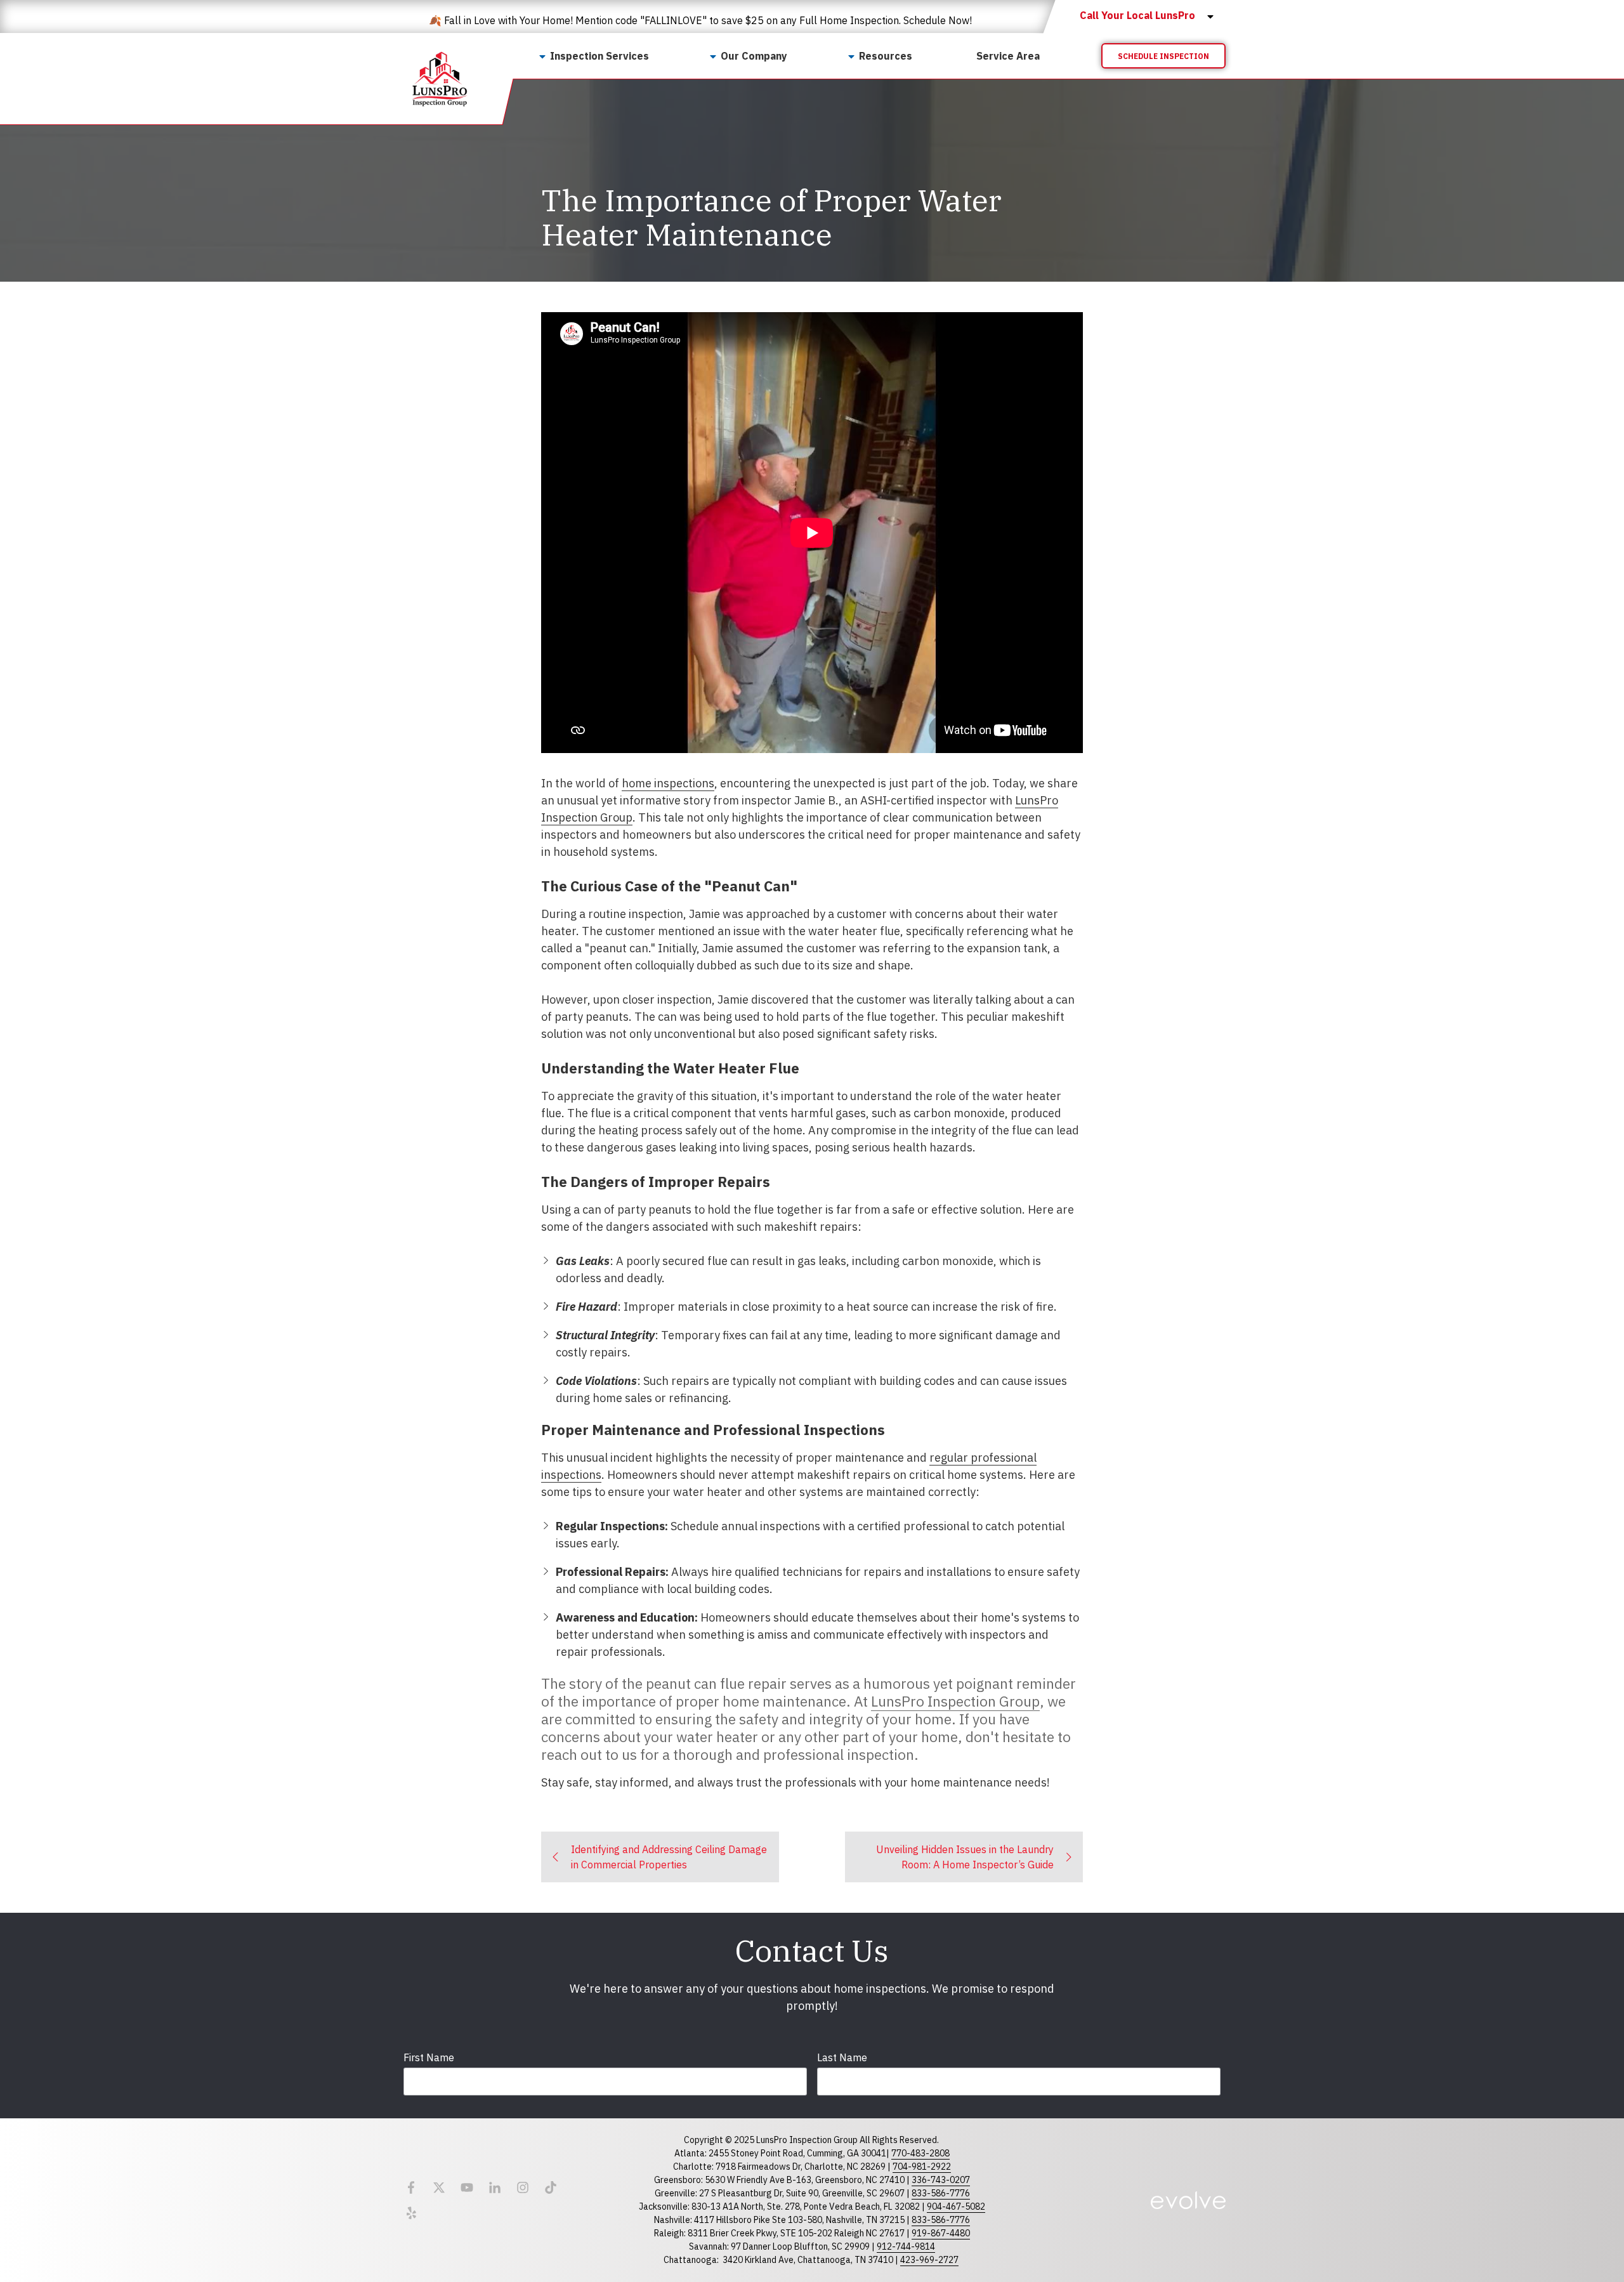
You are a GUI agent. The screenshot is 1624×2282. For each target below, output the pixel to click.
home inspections (668, 783)
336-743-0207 (941, 2180)
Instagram (523, 2187)
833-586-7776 (941, 2193)
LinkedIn (495, 2187)
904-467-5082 (956, 2207)
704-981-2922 (922, 2167)
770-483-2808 (920, 2153)
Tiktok (551, 2187)
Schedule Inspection (1163, 56)
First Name (429, 2057)
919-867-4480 (941, 2233)
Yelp (411, 2213)
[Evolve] (1188, 2200)
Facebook (411, 2187)
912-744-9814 (906, 2246)
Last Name (842, 2057)
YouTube (467, 2187)
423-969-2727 (929, 2260)
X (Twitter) (439, 2187)
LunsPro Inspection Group (955, 1701)
